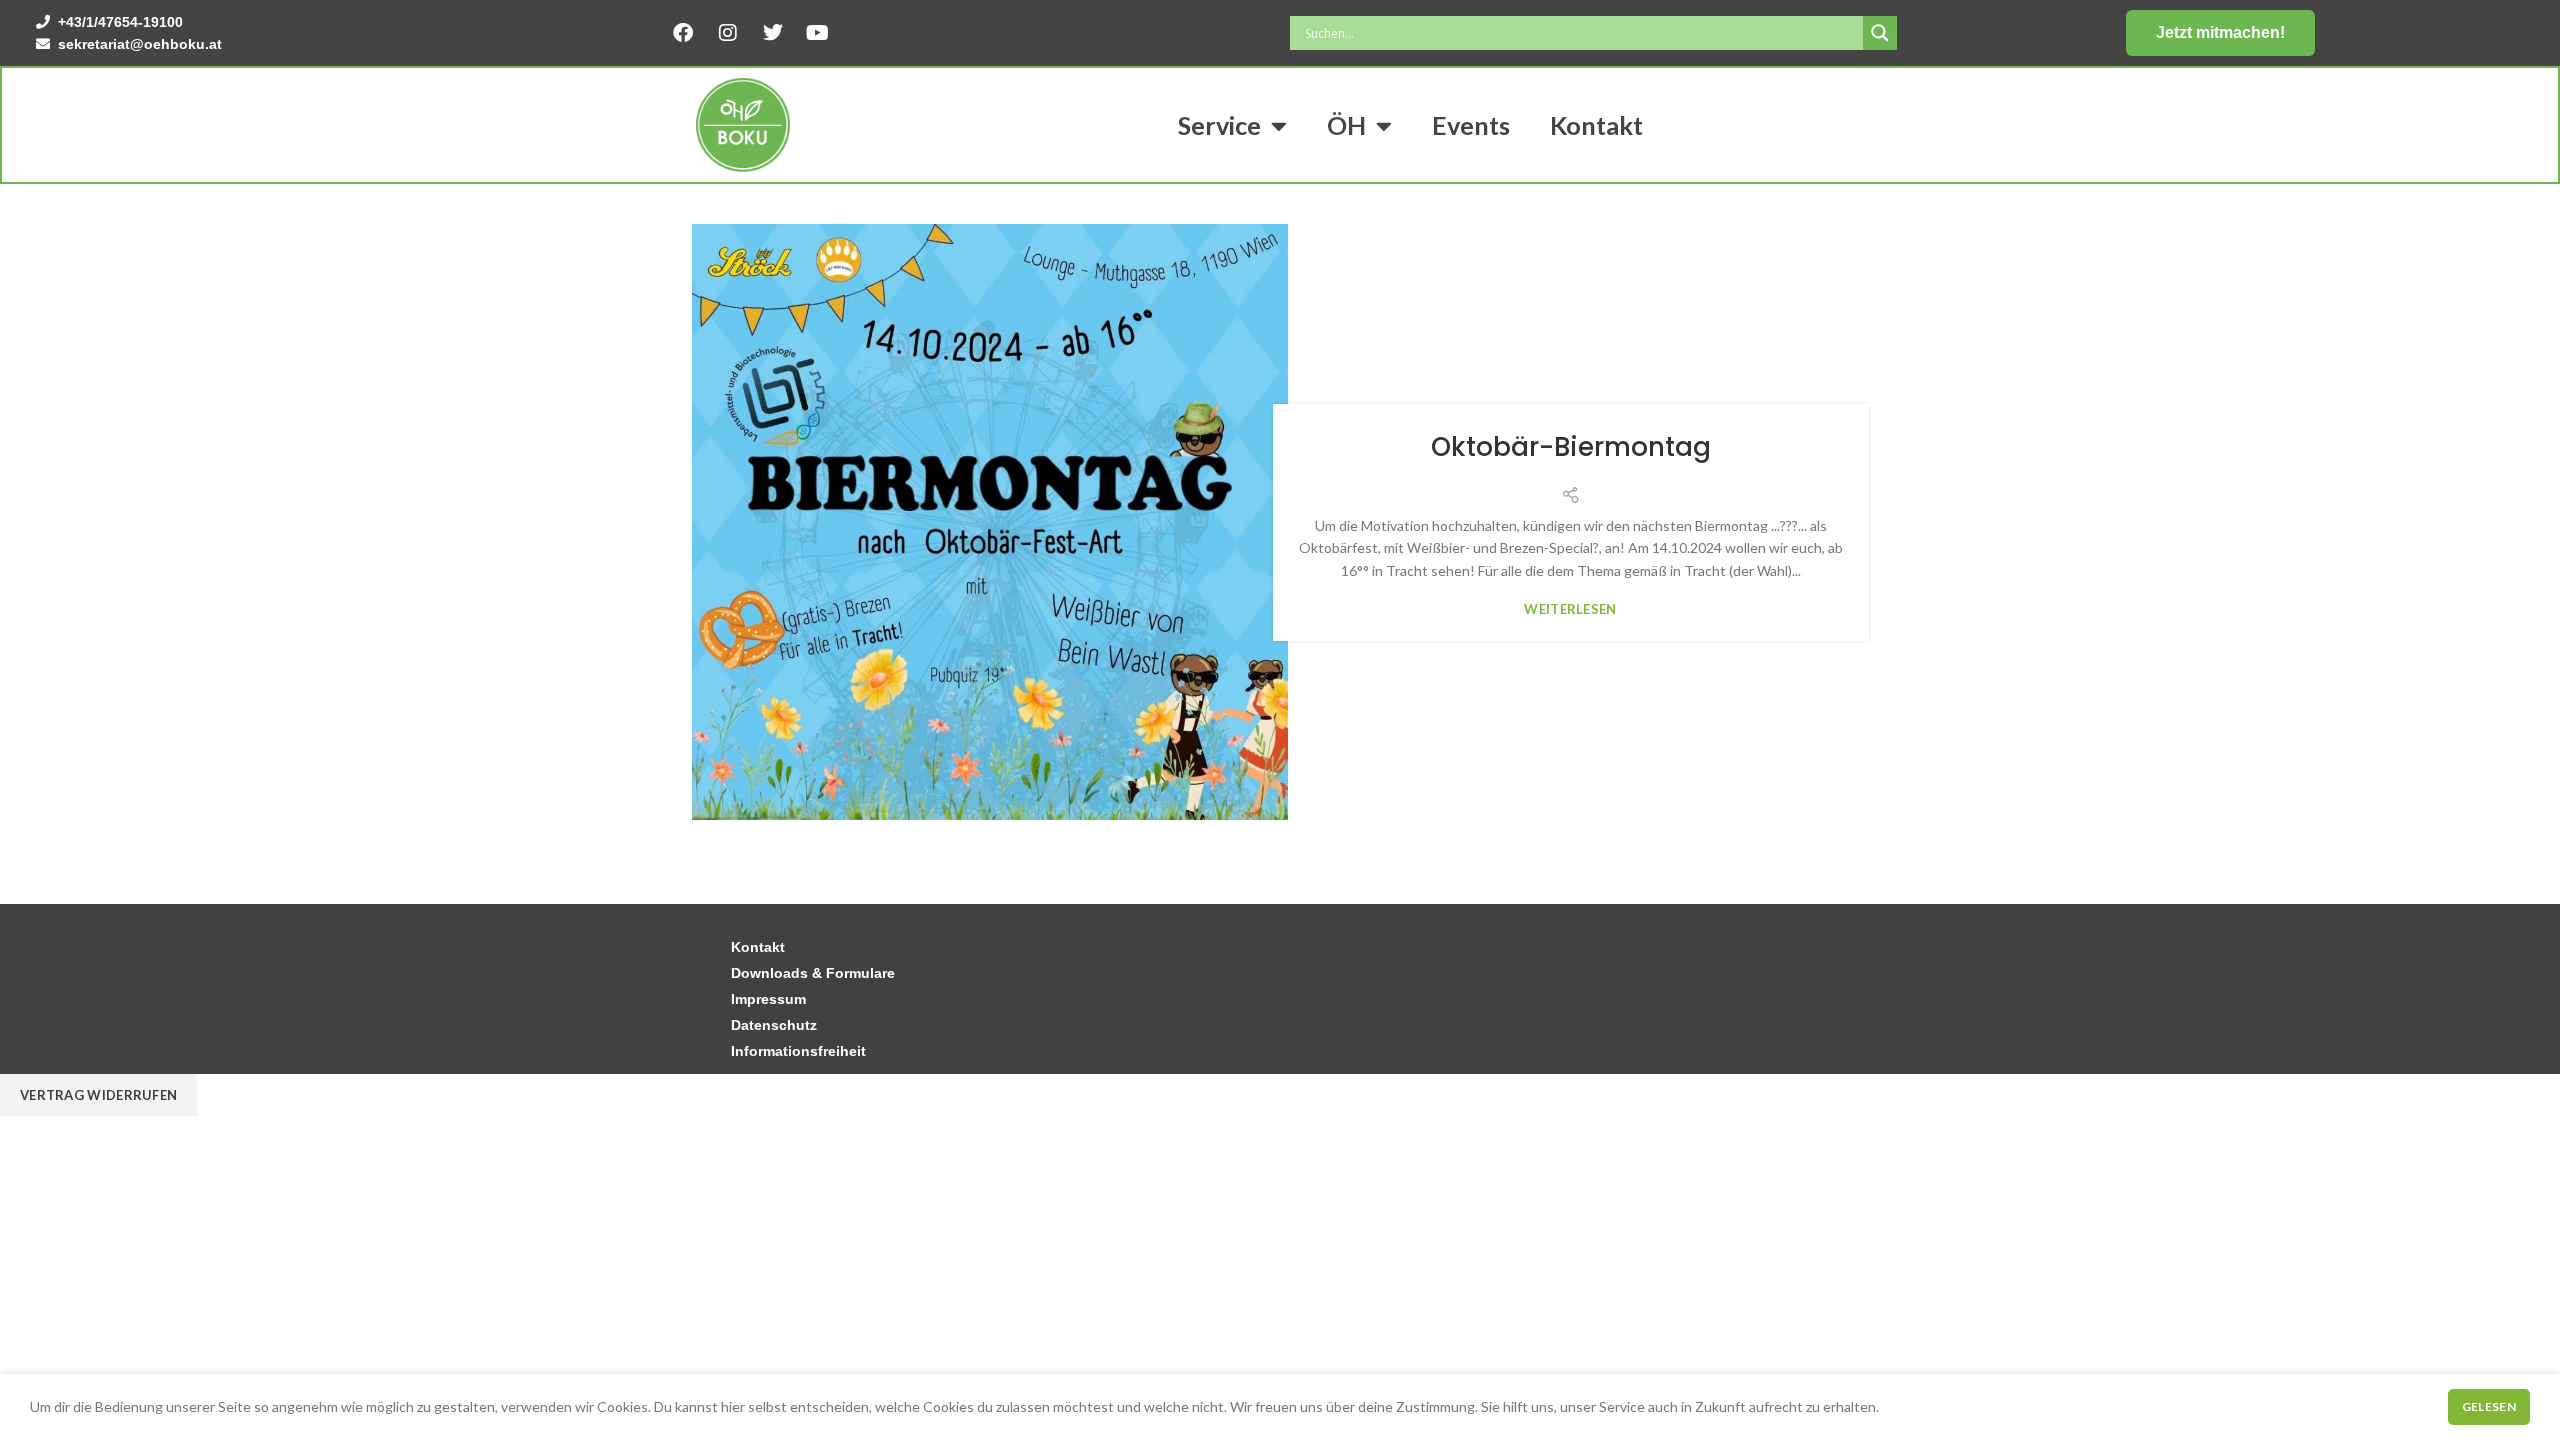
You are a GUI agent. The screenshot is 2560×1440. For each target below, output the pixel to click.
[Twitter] (773, 33)
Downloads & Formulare (813, 973)
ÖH (1346, 125)
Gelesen (2489, 1406)
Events (1471, 125)
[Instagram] (728, 33)
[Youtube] (818, 33)
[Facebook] (683, 33)
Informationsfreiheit (798, 1051)
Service (1219, 125)
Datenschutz (774, 1025)
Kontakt (1596, 125)
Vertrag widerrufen (98, 1095)
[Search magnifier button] (1880, 33)
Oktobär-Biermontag (1571, 447)
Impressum (768, 999)
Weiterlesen (1570, 609)
